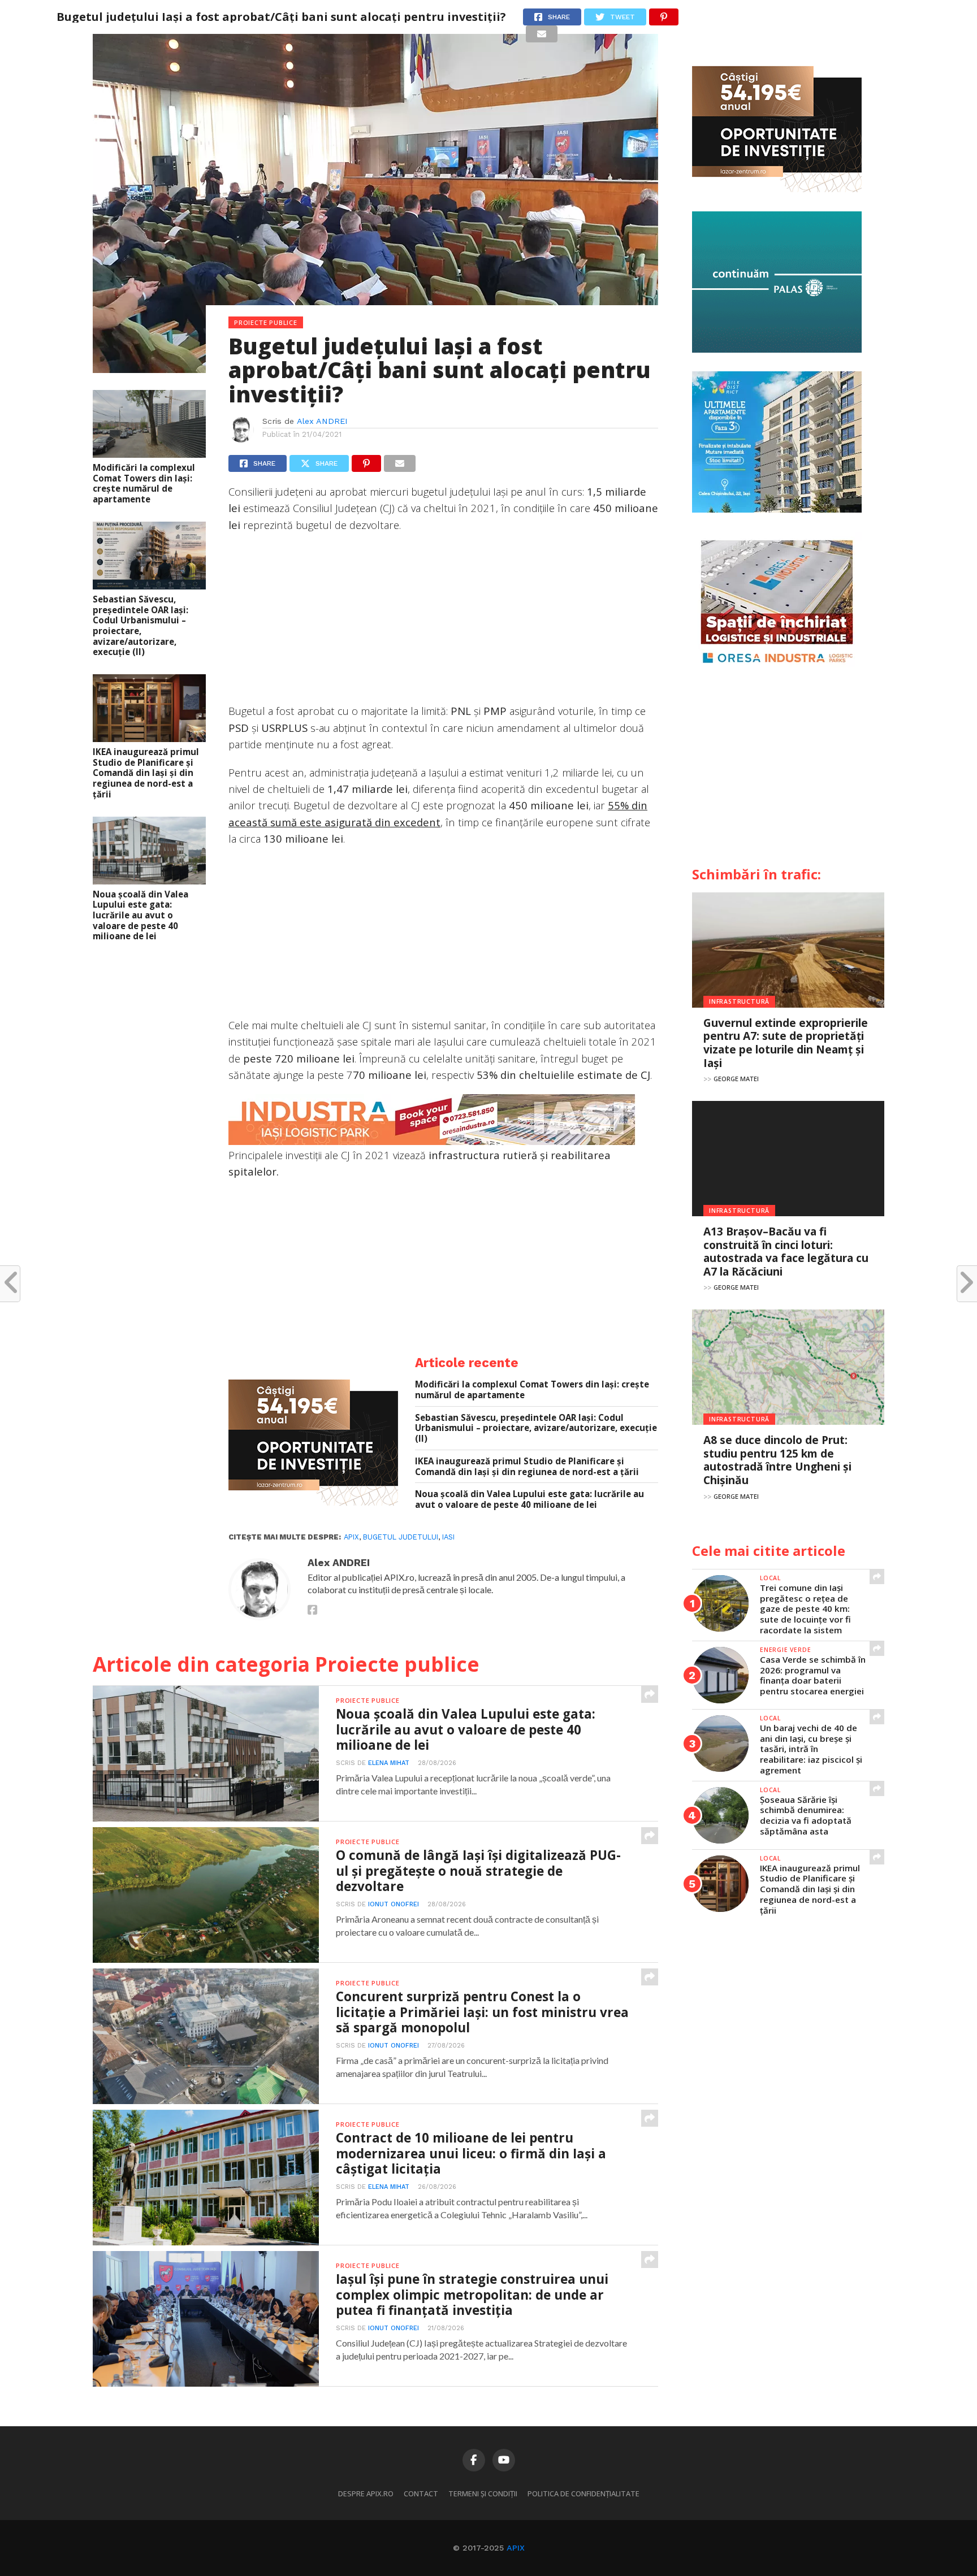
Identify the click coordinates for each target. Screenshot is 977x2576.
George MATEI (736, 1079)
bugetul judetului (401, 1537)
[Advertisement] (443, 623)
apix (351, 1537)
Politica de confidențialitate (583, 2493)
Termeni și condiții (483, 2493)
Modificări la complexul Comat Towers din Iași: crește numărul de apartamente (144, 483)
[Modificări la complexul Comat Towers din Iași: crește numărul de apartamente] (149, 454)
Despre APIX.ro (366, 2493)
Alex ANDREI (322, 421)
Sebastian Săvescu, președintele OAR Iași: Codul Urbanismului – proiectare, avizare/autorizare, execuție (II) (141, 626)
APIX (516, 2548)
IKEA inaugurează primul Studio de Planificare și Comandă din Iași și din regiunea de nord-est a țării (146, 773)
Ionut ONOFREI (394, 1904)
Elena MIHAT (389, 1763)
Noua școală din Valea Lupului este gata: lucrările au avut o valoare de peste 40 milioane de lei (141, 916)
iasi (448, 1537)
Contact (421, 2493)
